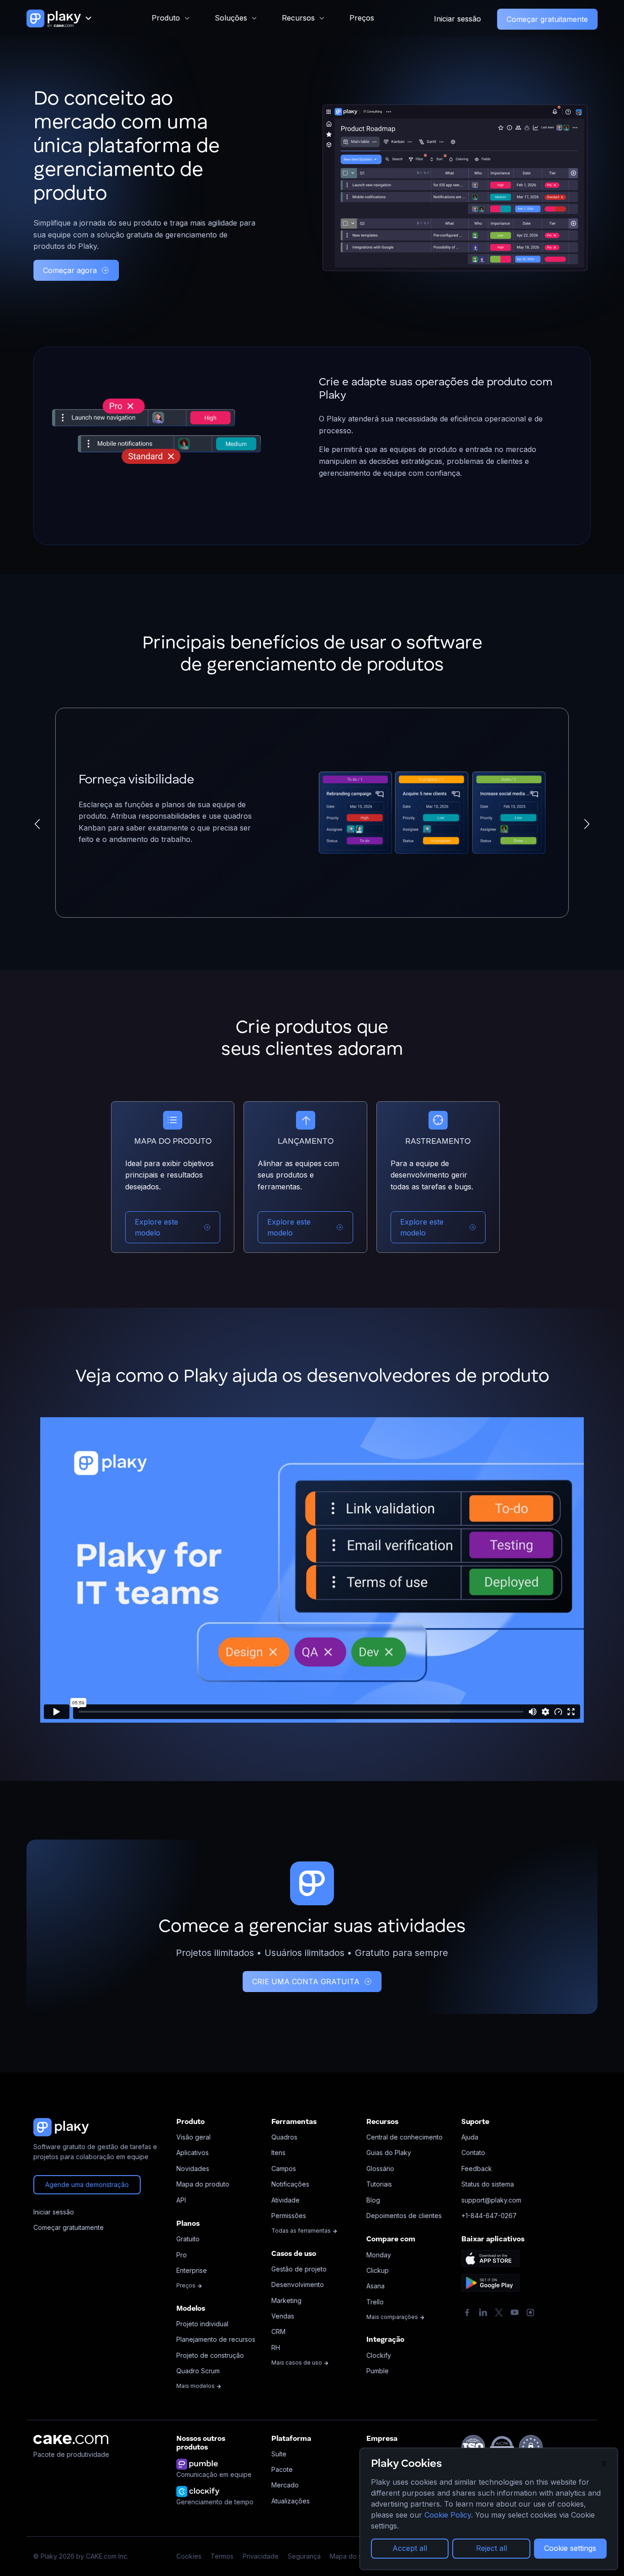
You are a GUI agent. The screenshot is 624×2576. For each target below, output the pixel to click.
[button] (37, 824)
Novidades (193, 2169)
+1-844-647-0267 (489, 2216)
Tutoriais (379, 2184)
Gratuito (188, 2239)
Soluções (231, 18)
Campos (284, 2169)
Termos (222, 2556)
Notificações (290, 2184)
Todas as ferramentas (302, 2231)
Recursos (298, 18)
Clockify (379, 2355)
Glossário (380, 2169)
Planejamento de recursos (216, 2339)
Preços (362, 18)
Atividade (286, 2200)
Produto (166, 18)
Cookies (189, 2556)
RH (276, 2347)
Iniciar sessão (457, 19)
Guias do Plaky (389, 2153)
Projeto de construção (210, 2355)
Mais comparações (393, 2317)
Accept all (410, 2548)
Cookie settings (570, 2548)
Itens (278, 2153)
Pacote (282, 2469)
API (181, 2200)
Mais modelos (196, 2386)
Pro (182, 2255)
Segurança (304, 2556)
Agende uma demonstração (87, 2184)
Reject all (492, 2548)
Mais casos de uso (297, 2363)
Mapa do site (349, 2556)
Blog (373, 2200)
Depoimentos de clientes (404, 2216)
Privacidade (261, 2556)
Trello (375, 2302)
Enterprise (192, 2270)
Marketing (286, 2300)
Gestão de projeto (299, 2269)
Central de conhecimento (405, 2137)
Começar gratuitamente (547, 19)
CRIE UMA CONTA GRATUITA (306, 1982)
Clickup (378, 2270)
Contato (473, 2153)
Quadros (284, 2137)
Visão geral (193, 2137)
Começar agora (70, 270)
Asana (375, 2286)
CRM (278, 2332)
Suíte (279, 2454)
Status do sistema (488, 2184)
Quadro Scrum (198, 2371)
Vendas (283, 2316)
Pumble (378, 2371)
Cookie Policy (448, 2515)
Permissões (289, 2216)
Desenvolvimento (298, 2284)
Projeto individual (202, 2324)
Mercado (285, 2485)
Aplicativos (193, 2153)
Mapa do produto (203, 2184)
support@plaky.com (491, 2200)
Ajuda (470, 2137)
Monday (379, 2255)
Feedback (477, 2169)
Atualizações (291, 2501)
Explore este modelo (156, 1227)
